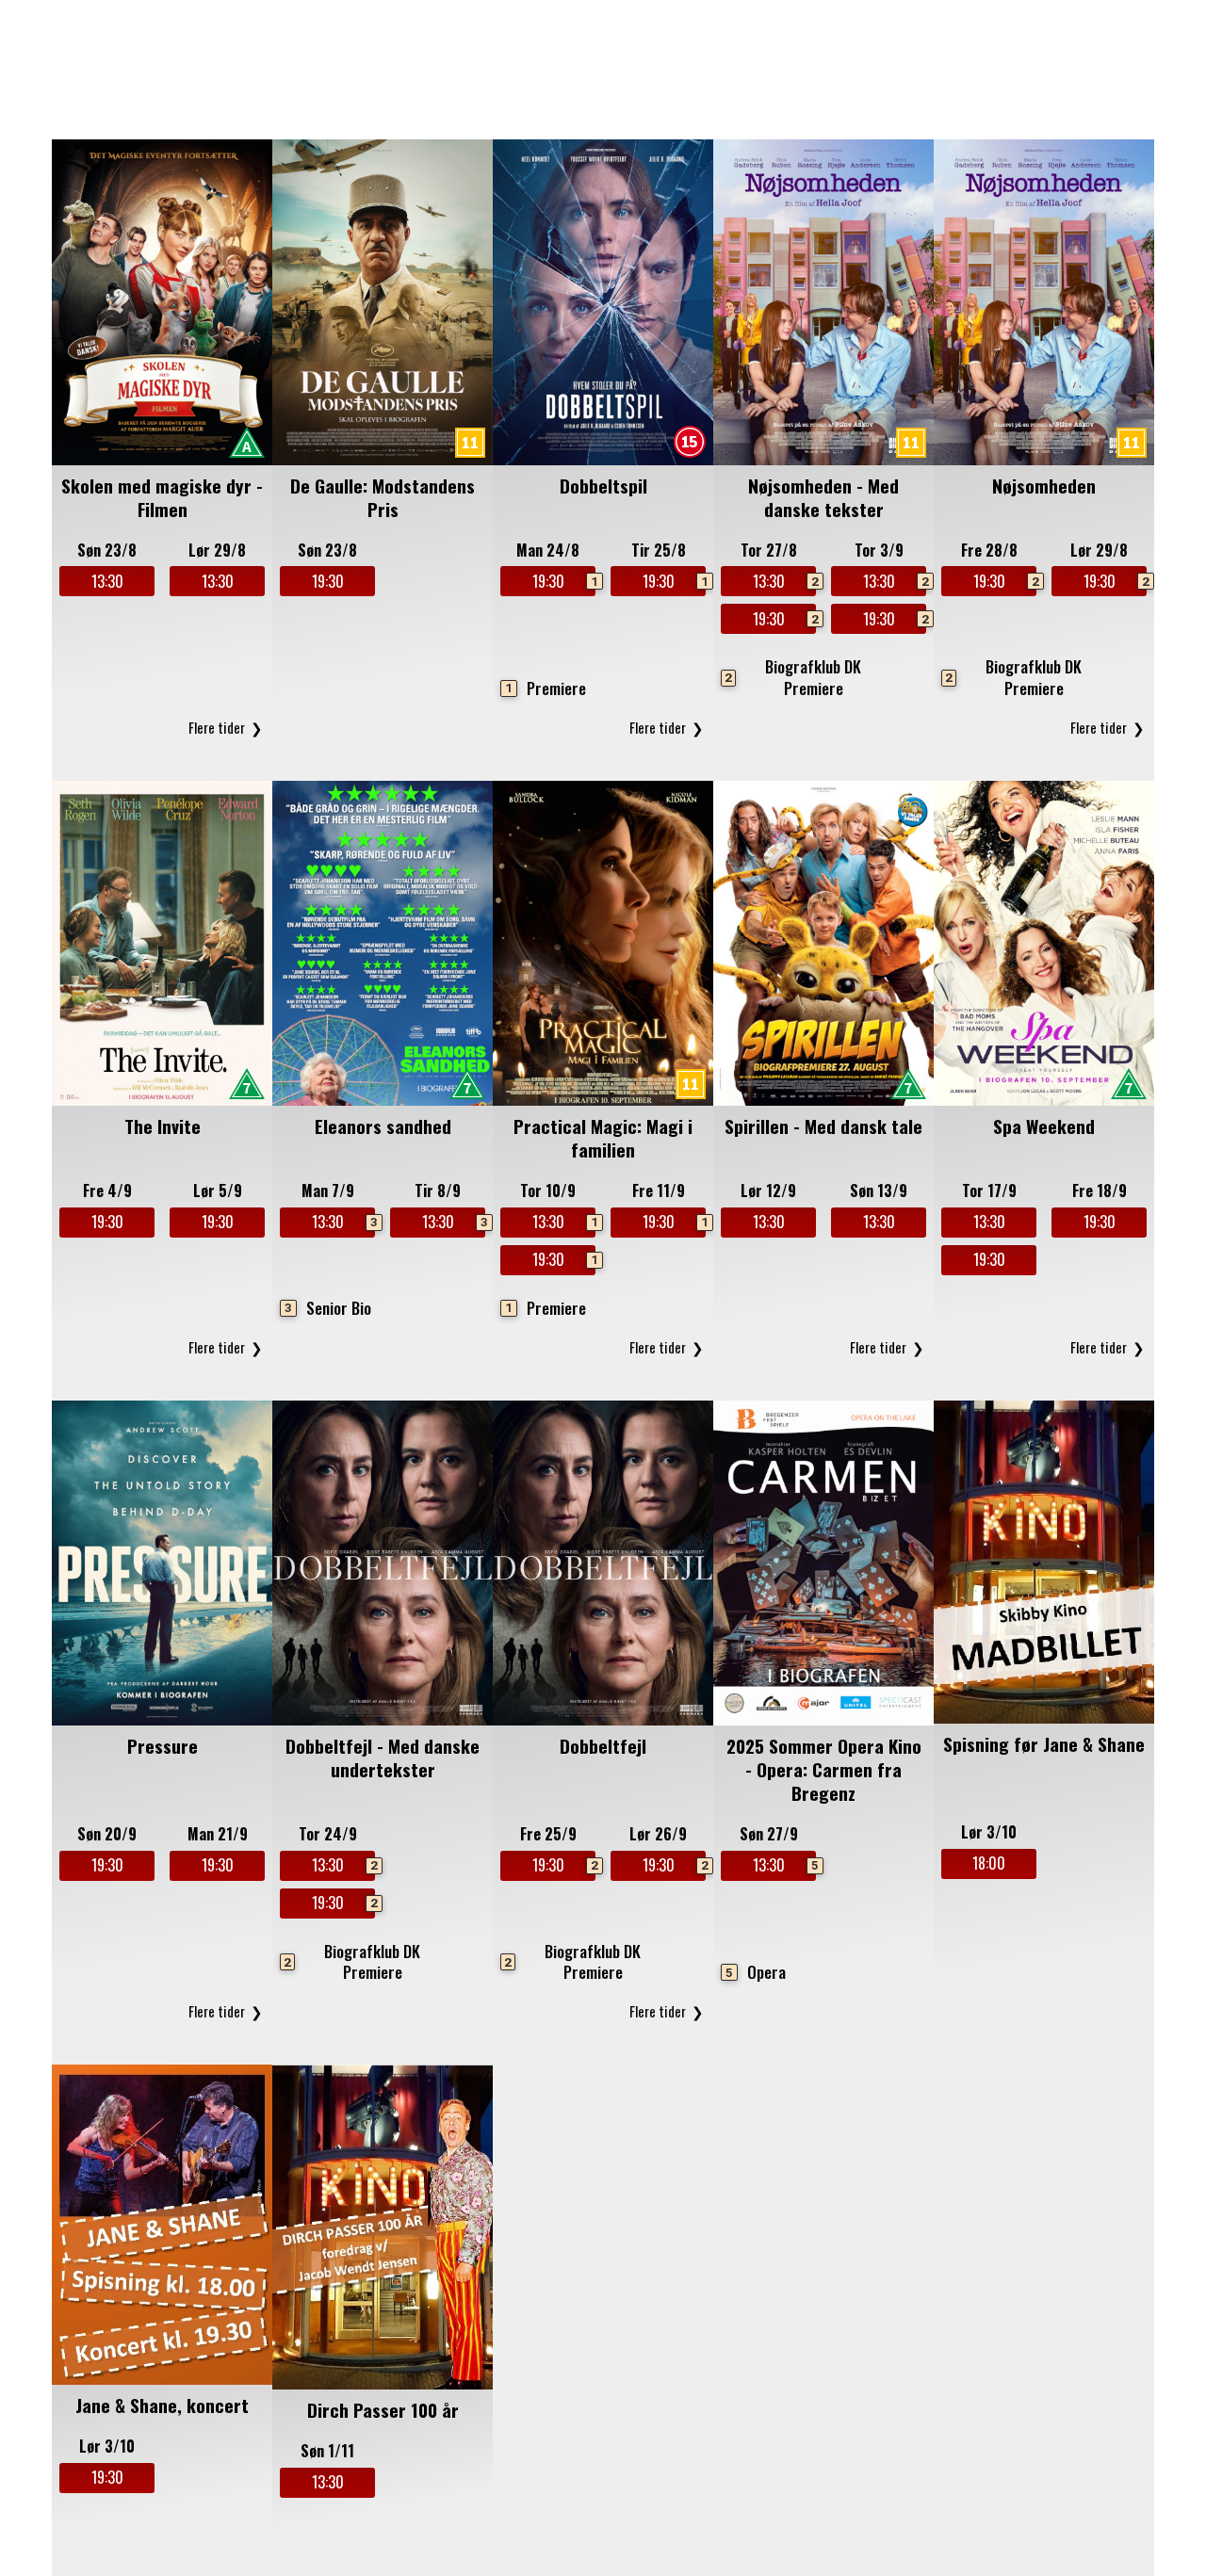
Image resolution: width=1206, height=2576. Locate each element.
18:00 (989, 1863)
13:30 (107, 581)
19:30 (328, 581)
